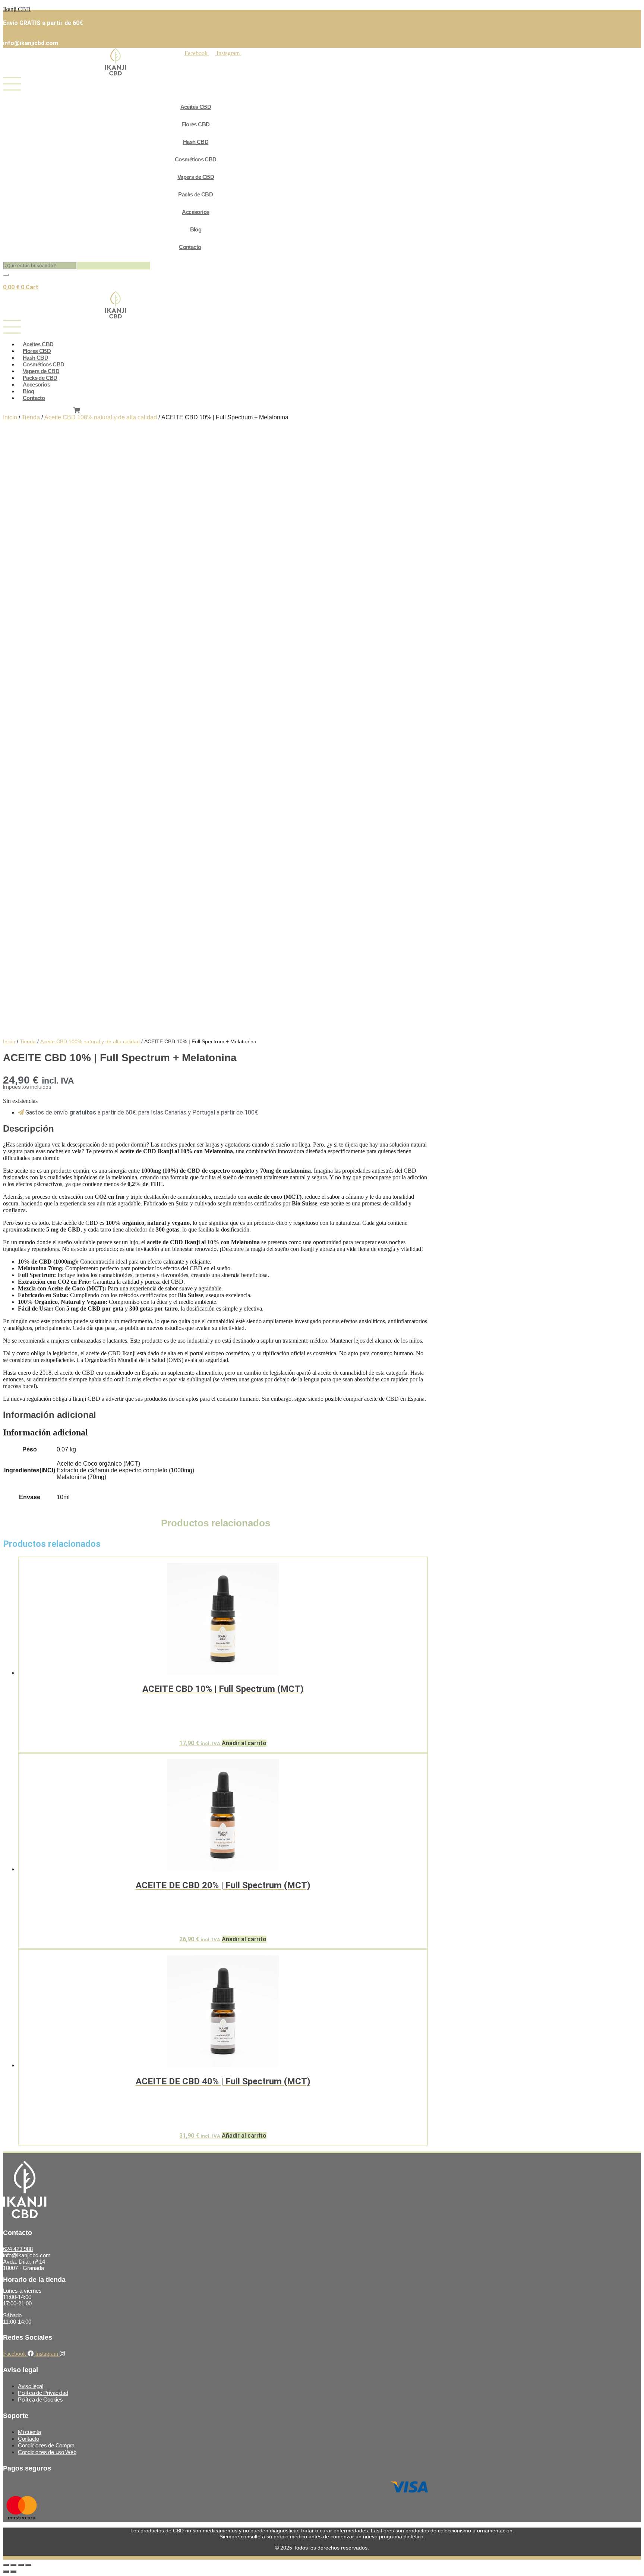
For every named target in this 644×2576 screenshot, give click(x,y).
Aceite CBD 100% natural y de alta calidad (101, 417)
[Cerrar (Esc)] (28, 2565)
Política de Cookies (40, 2400)
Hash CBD (196, 142)
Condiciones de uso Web (47, 2452)
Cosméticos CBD (196, 159)
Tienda (31, 417)
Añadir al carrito (244, 1743)
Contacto (190, 247)
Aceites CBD (196, 107)
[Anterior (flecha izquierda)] (6, 2572)
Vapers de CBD (196, 177)
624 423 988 (18, 2249)
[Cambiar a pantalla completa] (13, 2565)
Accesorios (195, 212)
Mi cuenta (29, 2432)
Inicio (10, 417)
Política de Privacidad (43, 2393)
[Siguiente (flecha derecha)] (13, 2572)
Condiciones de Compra (46, 2445)
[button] (183, 85)
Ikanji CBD (17, 9)
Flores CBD (195, 124)
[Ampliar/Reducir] (6, 2565)
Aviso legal (31, 2386)
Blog (196, 229)
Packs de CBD (195, 194)
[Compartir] (21, 2565)
